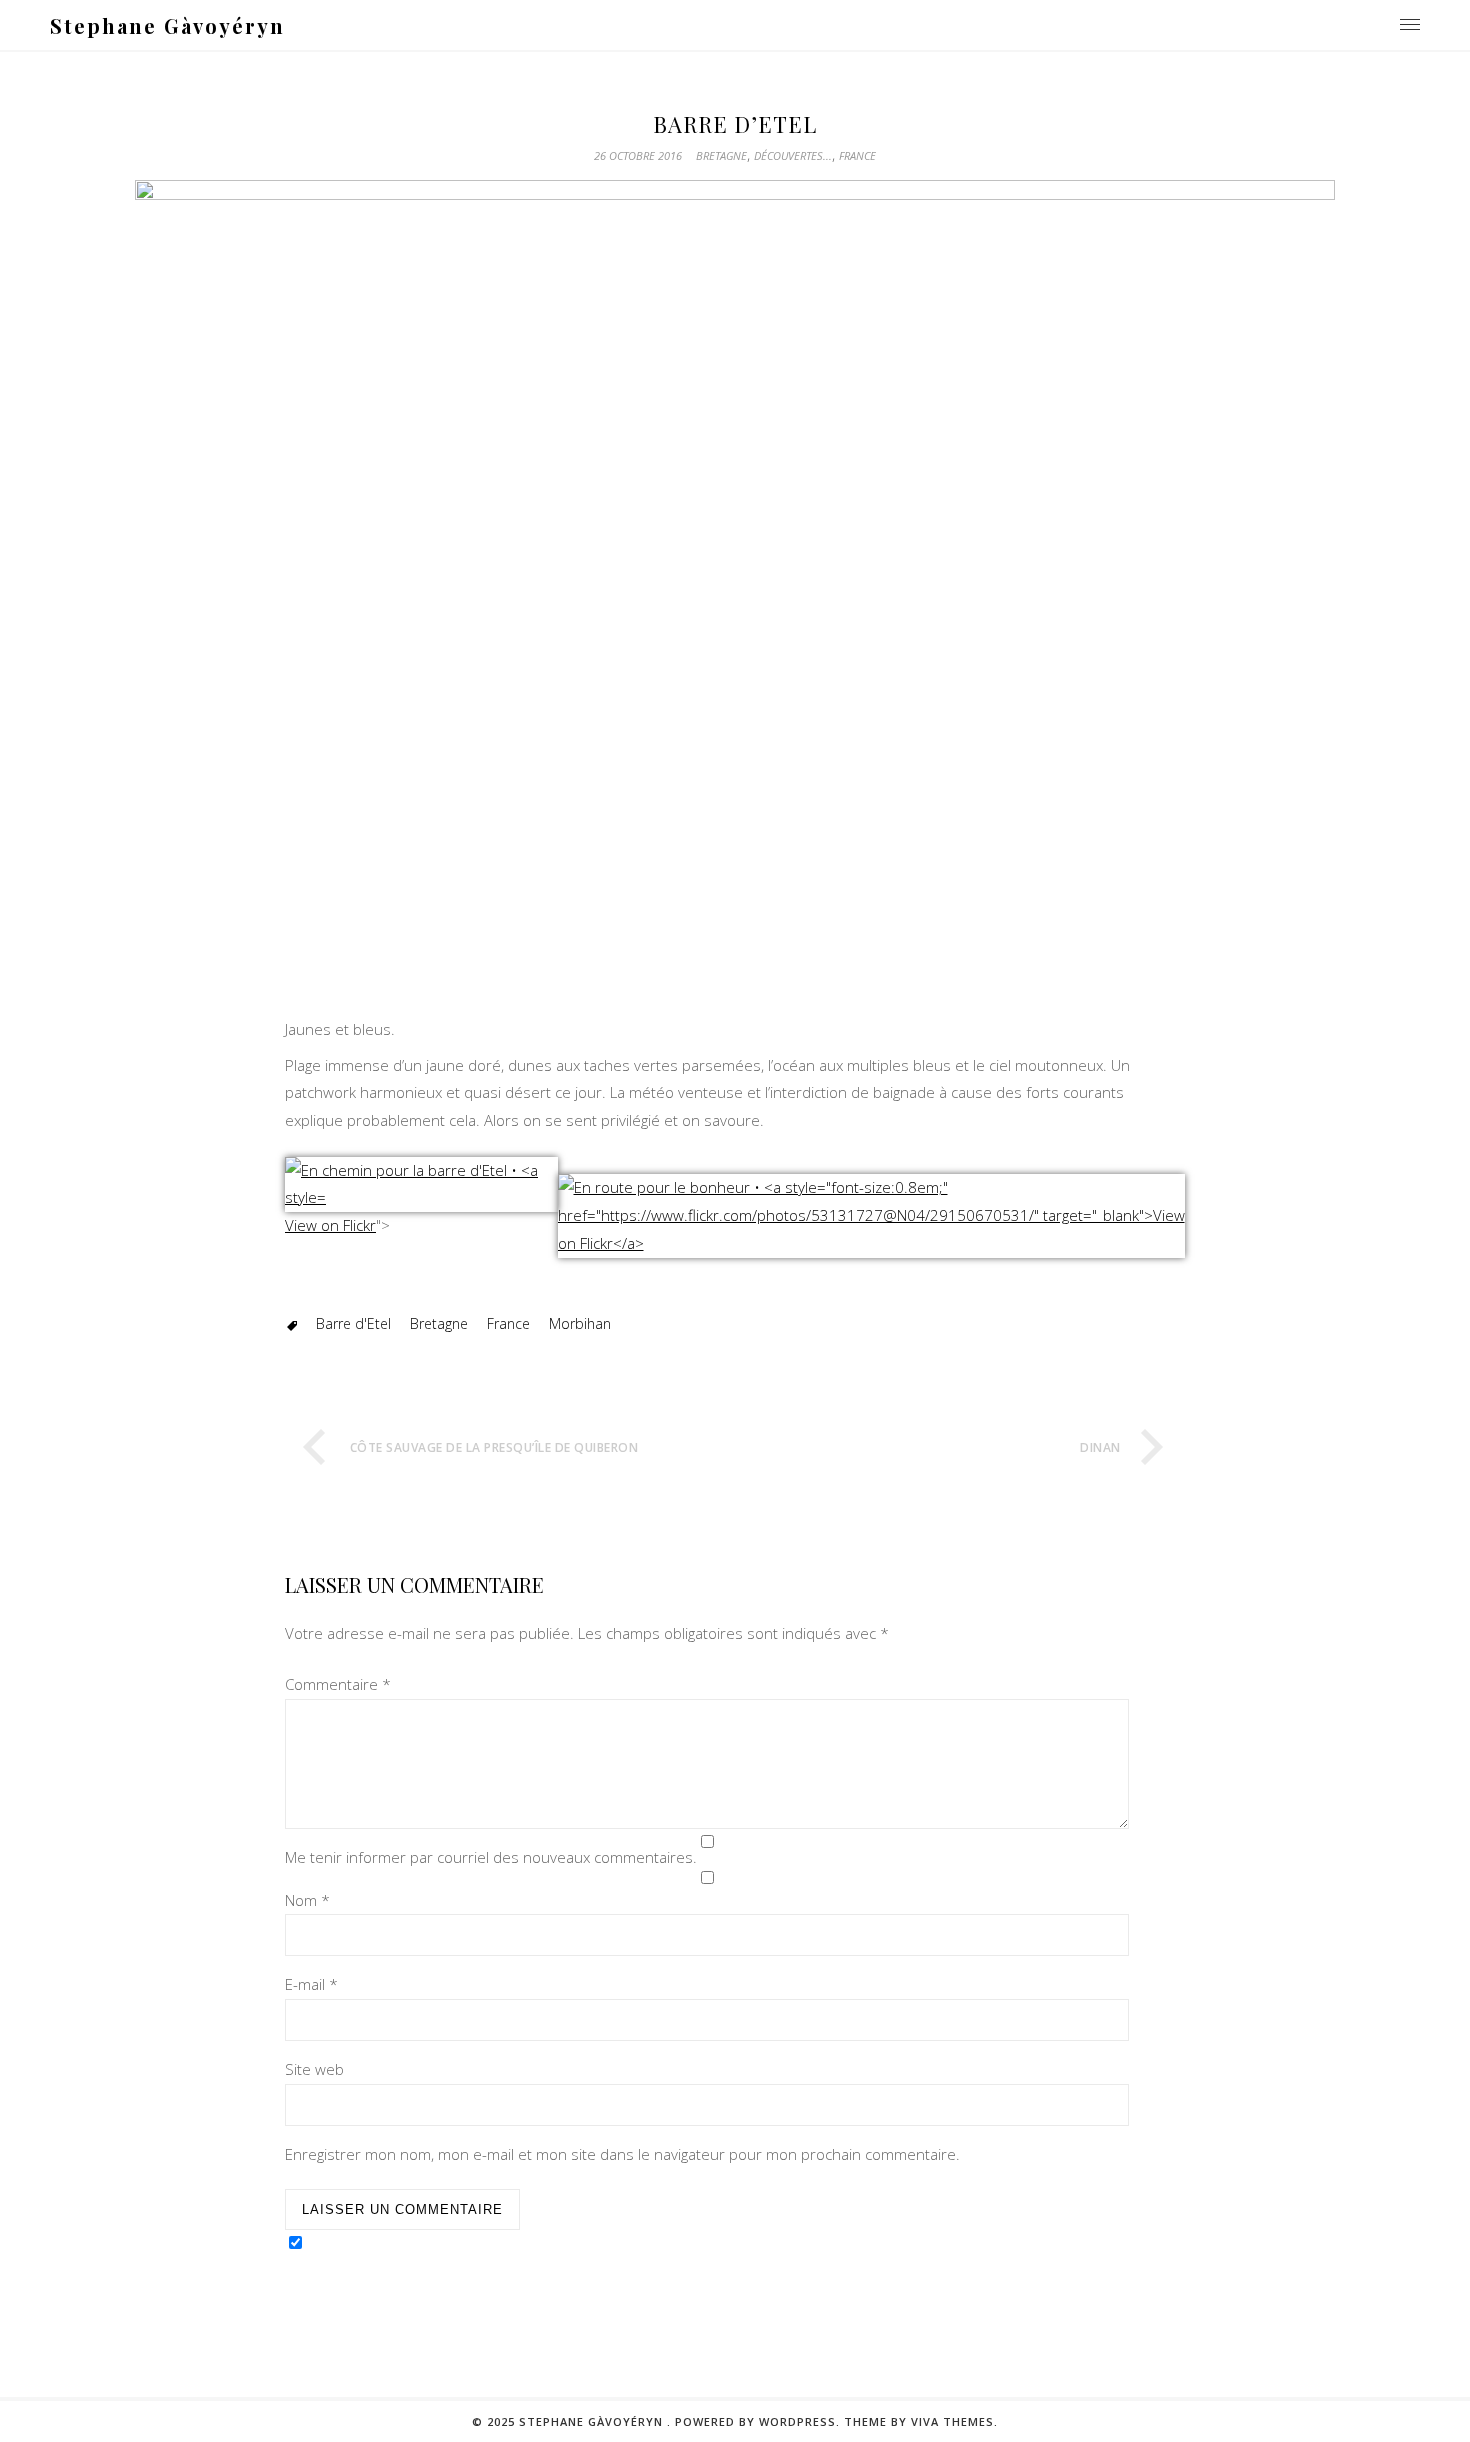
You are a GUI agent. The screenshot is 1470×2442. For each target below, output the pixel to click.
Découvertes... (793, 155)
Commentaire (338, 1684)
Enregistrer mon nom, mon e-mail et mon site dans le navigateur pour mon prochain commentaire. (622, 2154)
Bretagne (721, 155)
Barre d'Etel (353, 1323)
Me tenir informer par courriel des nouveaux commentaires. (491, 1857)
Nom (307, 1900)
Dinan (1100, 1447)
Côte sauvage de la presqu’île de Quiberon (494, 1447)
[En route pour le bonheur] (872, 1243)
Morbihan (580, 1323)
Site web (314, 2069)
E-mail (311, 1984)
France (857, 155)
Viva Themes (952, 2421)
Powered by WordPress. (757, 2421)
